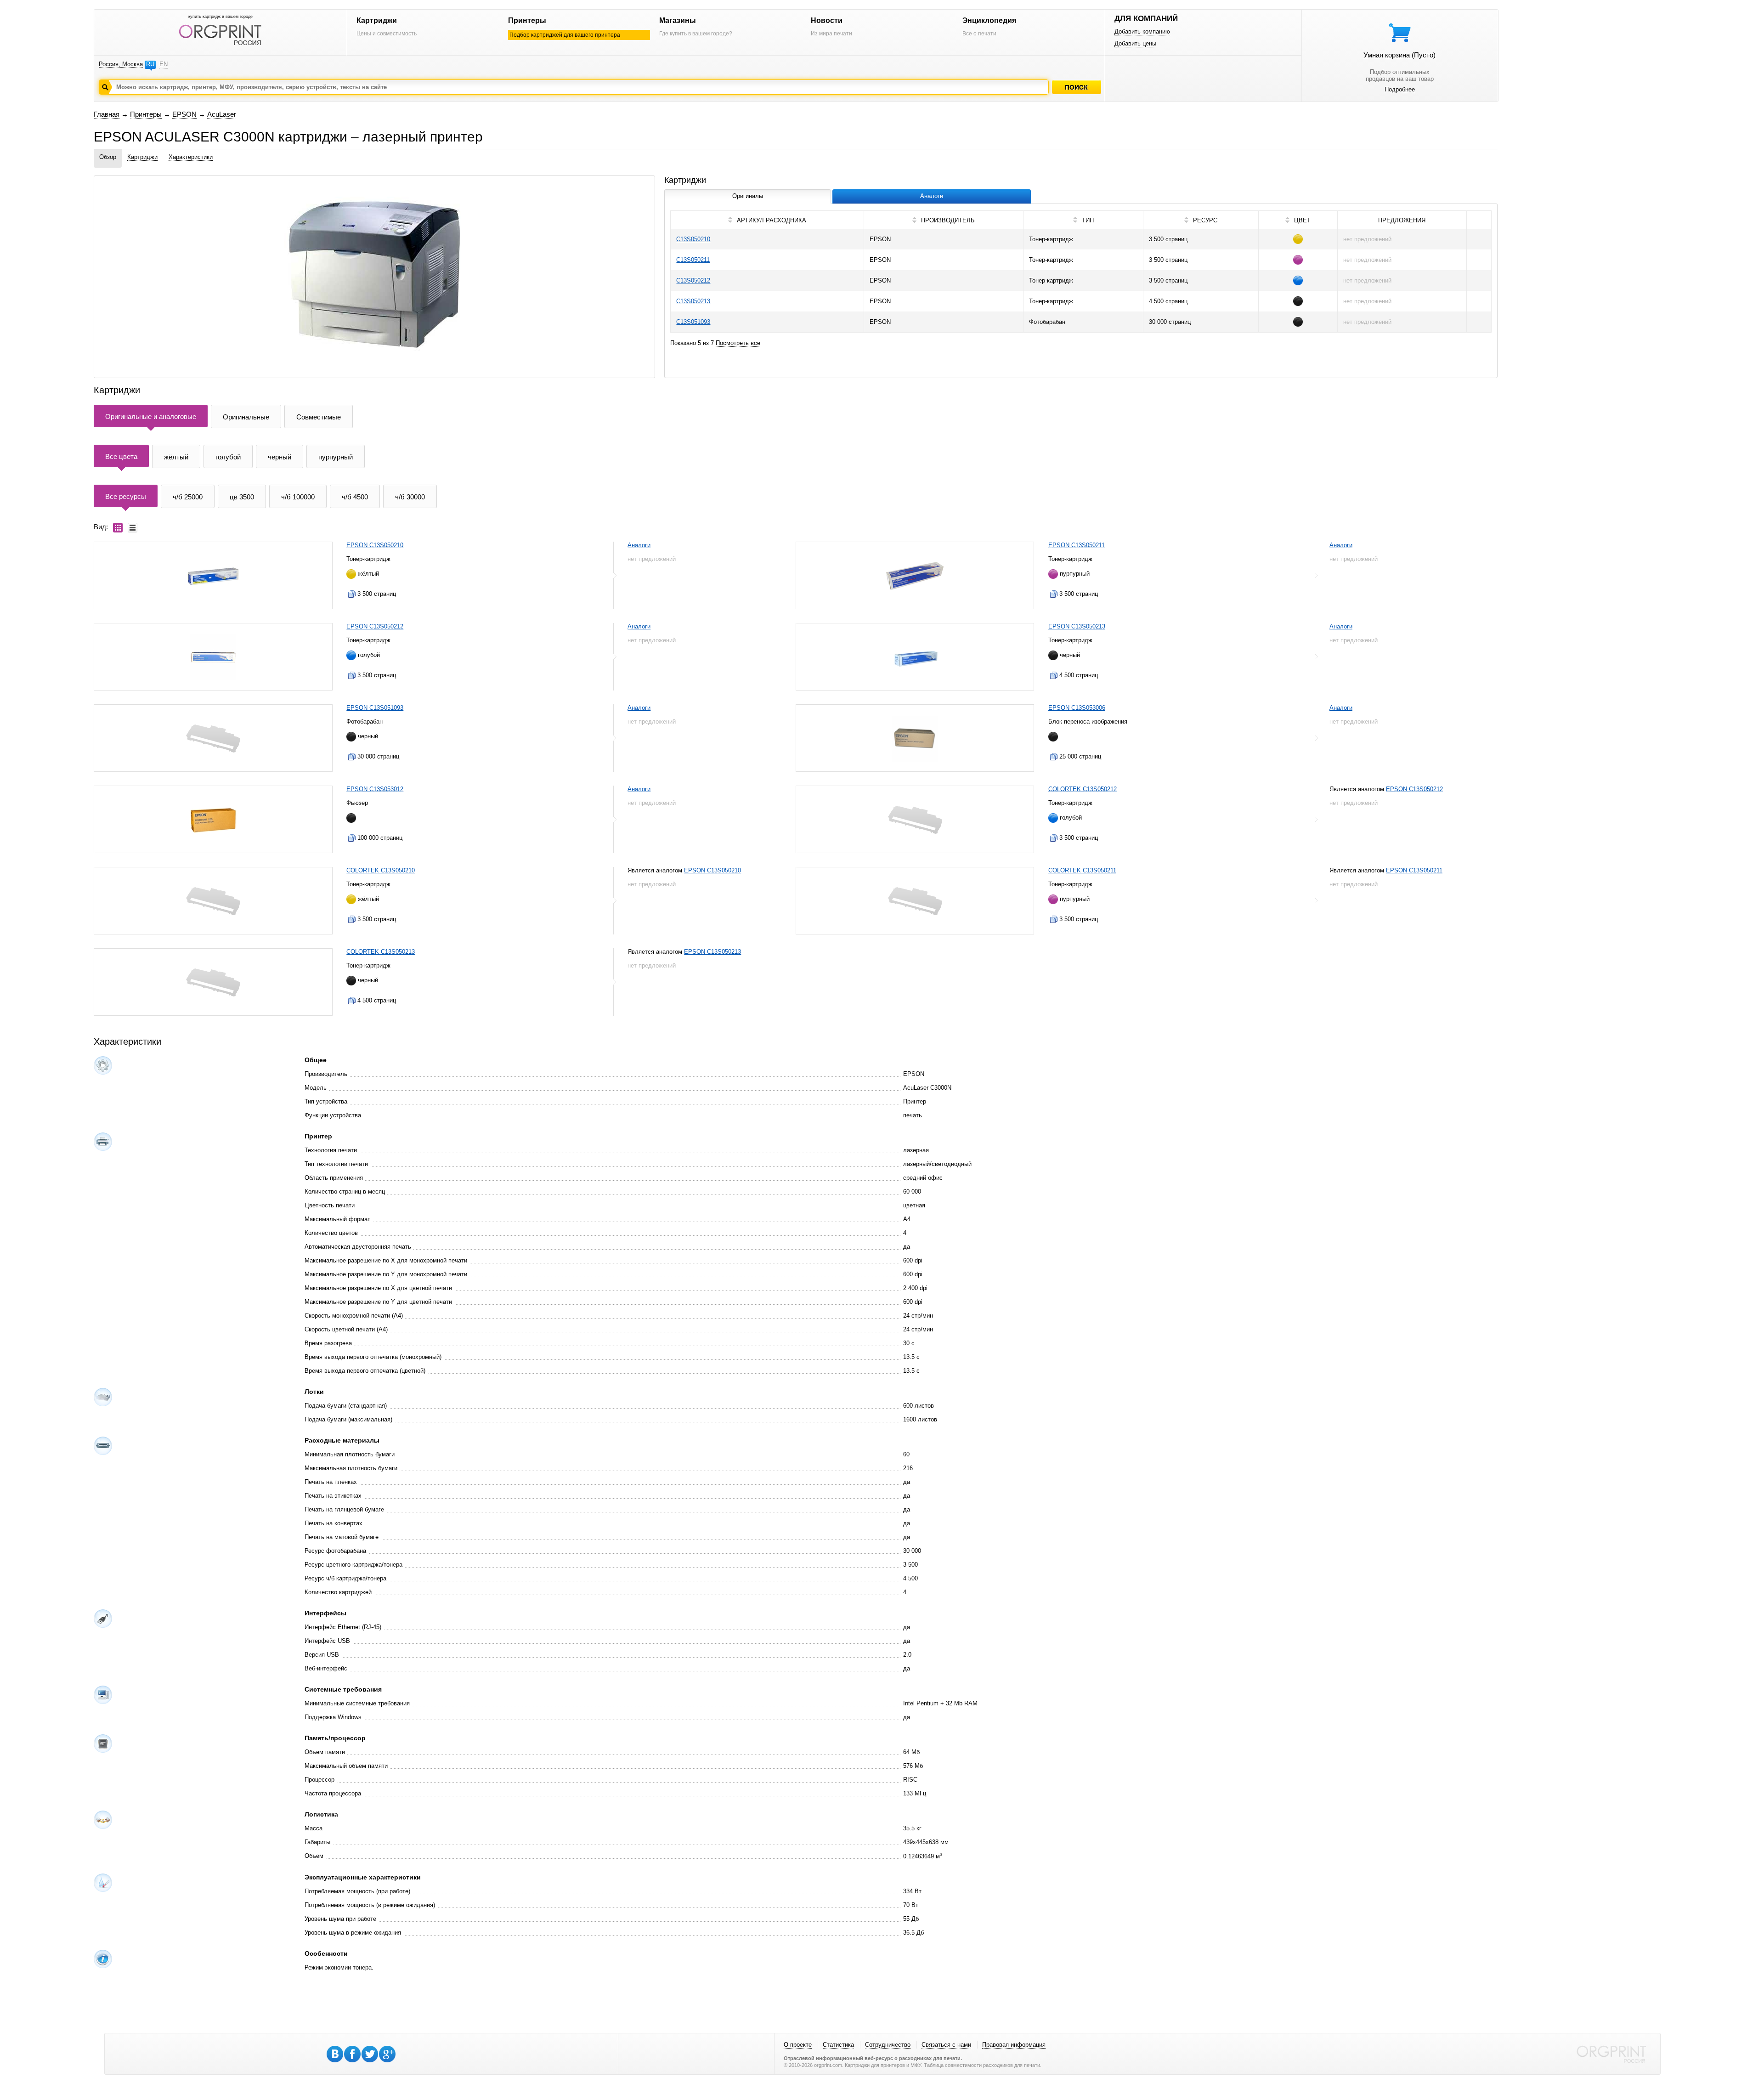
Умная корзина (1399, 55)
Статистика (838, 2045)
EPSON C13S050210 (375, 545)
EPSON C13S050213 (1077, 626)
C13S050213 (693, 301)
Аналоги (639, 545)
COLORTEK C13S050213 (381, 952)
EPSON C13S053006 (1077, 708)
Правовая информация (1014, 2045)
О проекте (798, 2045)
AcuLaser (222, 114)
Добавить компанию (1142, 31)
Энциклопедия (989, 20)
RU (150, 64)
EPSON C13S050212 (375, 626)
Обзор (108, 157)
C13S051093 (693, 322)
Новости (827, 20)
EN (164, 64)
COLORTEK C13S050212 (1083, 789)
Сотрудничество (888, 2045)
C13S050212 (693, 280)
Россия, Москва (121, 64)
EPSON (184, 114)
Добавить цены (1135, 43)
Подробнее (1400, 89)
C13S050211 (693, 260)
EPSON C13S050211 (1077, 545)
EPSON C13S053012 (375, 789)
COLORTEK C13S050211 (1082, 870)
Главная (107, 114)
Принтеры (527, 20)
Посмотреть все (738, 343)
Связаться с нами (946, 2045)
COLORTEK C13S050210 (381, 870)
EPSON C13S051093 (375, 708)
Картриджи (377, 20)
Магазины (678, 20)
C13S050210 (693, 239)
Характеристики (191, 157)
